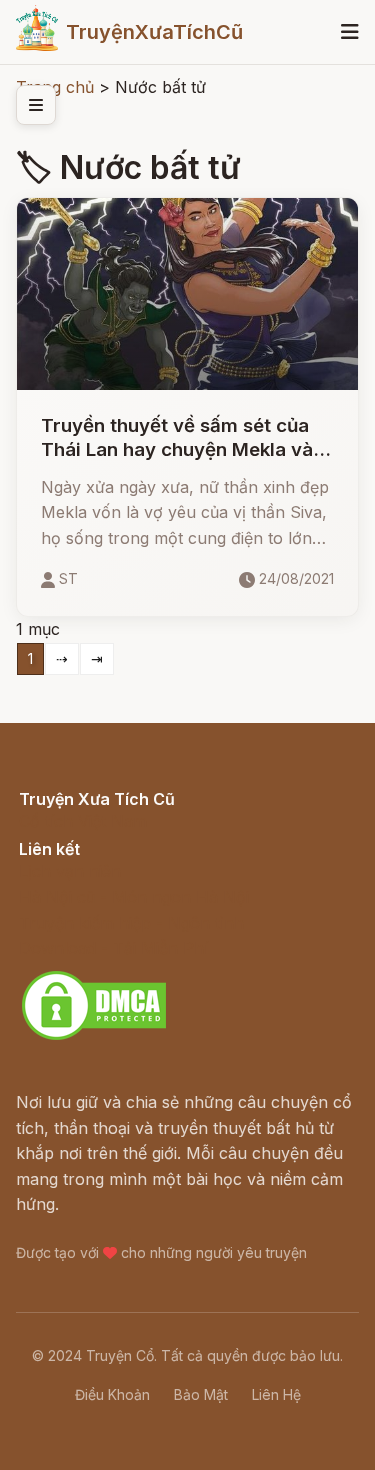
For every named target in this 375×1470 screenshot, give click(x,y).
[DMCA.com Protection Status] (94, 1037)
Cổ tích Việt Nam (83, 821)
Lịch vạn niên (70, 871)
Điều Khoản (112, 1394)
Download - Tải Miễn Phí (113, 948)
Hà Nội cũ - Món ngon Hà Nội (134, 897)
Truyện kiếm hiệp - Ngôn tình (131, 923)
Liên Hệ (276, 1394)
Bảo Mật (201, 1394)
